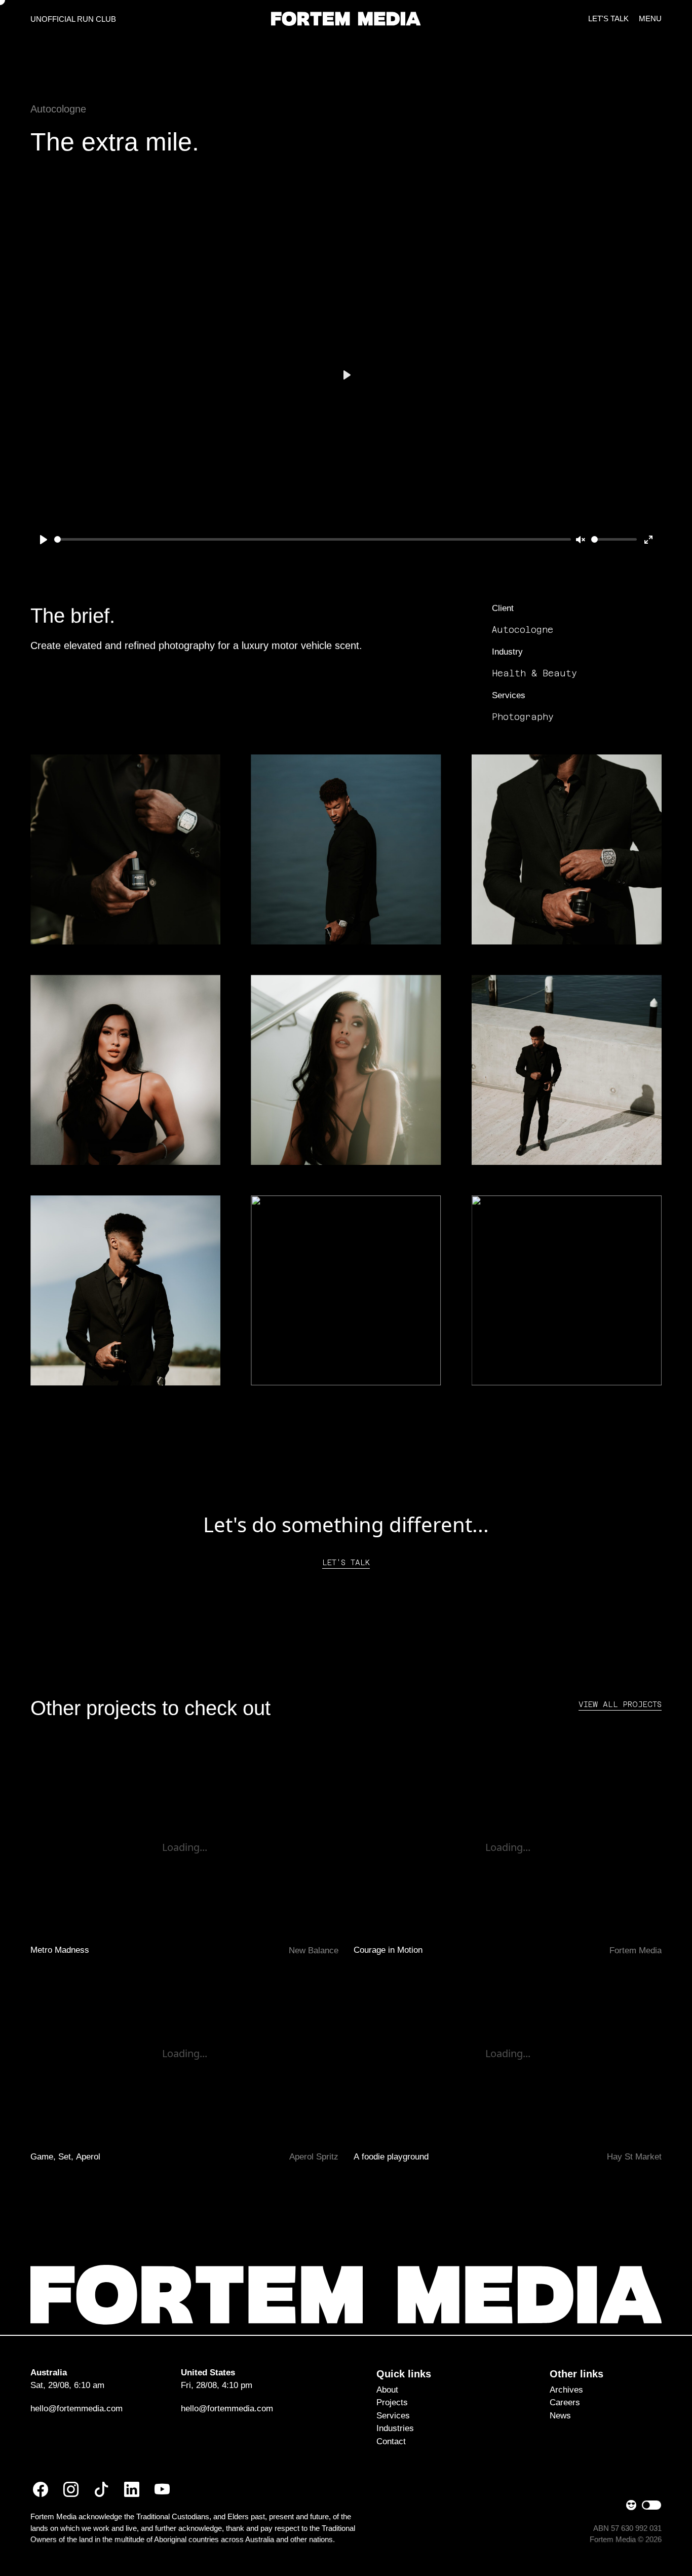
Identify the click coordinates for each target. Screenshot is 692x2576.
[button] (346, 18)
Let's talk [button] (346, 1562)
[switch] (651, 2505)
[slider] (313, 539)
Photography (523, 717)
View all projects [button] (620, 1704)
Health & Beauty (534, 673)
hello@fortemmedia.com (76, 2409)
